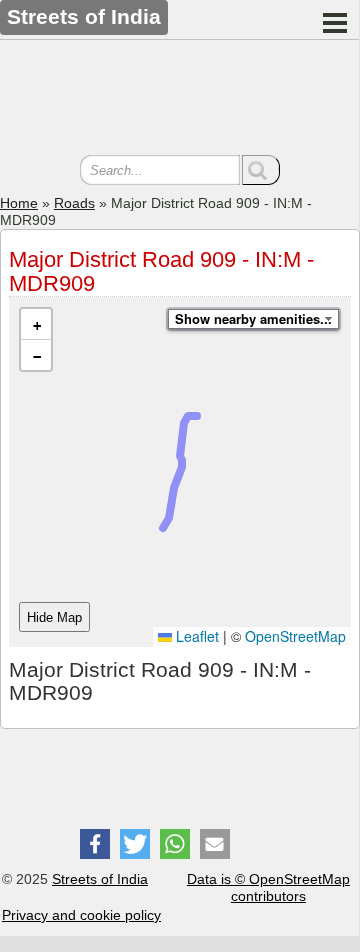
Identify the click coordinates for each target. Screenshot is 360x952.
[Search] (261, 170)
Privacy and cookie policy (81, 915)
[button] (36, 324)
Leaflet (195, 636)
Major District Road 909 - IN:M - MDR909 (161, 271)
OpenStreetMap (295, 636)
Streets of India (100, 879)
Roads (74, 203)
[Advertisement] (180, 100)
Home (19, 203)
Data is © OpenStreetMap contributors (268, 887)
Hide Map (54, 617)
